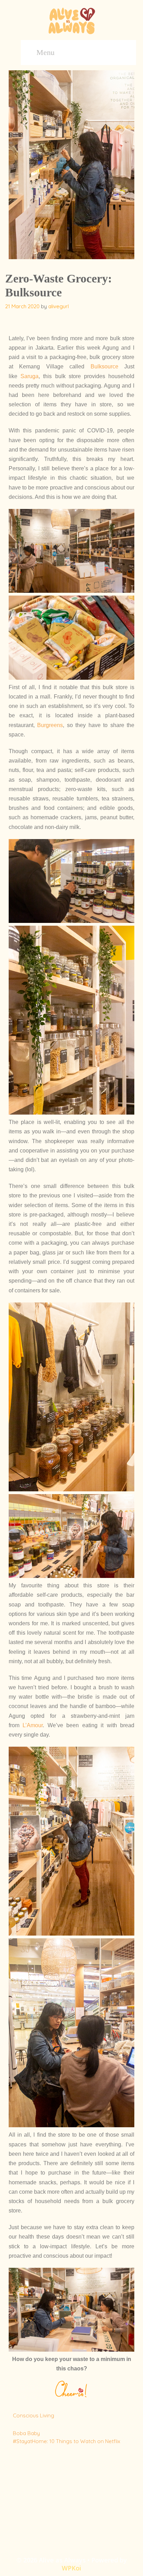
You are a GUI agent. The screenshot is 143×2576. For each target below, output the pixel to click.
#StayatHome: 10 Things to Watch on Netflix (66, 2441)
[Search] (122, 53)
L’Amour (33, 1725)
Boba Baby (26, 2433)
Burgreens (50, 725)
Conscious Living (33, 2415)
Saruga (30, 376)
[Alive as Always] (71, 20)
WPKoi (71, 2568)
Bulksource (104, 366)
